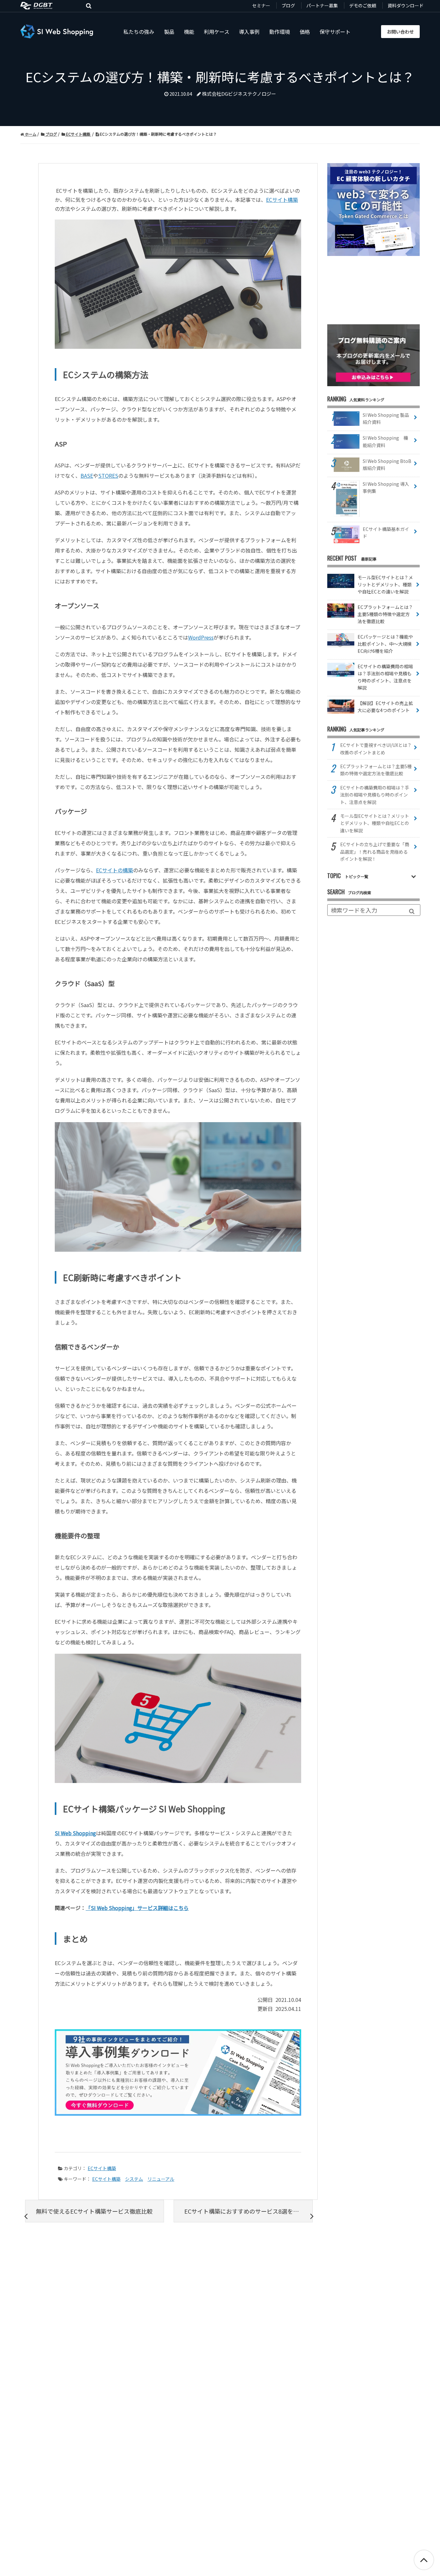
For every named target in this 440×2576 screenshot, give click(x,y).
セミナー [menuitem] (261, 5)
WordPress (201, 637)
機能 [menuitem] (189, 32)
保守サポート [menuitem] (335, 32)
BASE (87, 475)
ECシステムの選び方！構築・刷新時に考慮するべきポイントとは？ (158, 134)
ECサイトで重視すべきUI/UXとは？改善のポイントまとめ (376, 749)
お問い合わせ (400, 32)
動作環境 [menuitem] (280, 32)
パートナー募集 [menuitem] (322, 5)
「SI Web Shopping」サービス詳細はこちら (137, 1908)
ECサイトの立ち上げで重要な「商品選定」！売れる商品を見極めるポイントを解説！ (375, 852)
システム (134, 2179)
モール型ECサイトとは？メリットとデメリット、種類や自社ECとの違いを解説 (375, 823)
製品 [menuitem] (169, 32)
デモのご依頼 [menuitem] (363, 5)
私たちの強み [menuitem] (139, 32)
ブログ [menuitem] (288, 5)
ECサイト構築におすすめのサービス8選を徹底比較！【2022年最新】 (248, 2211)
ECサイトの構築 (115, 870)
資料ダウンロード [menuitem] (406, 5)
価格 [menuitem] (305, 32)
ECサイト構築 (78, 134)
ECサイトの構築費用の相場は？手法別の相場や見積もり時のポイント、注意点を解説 (375, 795)
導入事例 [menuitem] (249, 32)
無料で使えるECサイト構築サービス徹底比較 (94, 2211)
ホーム (30, 134)
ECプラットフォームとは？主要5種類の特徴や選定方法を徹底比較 (376, 770)
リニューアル (161, 2179)
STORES (108, 475)
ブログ (51, 134)
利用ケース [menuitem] (217, 32)
